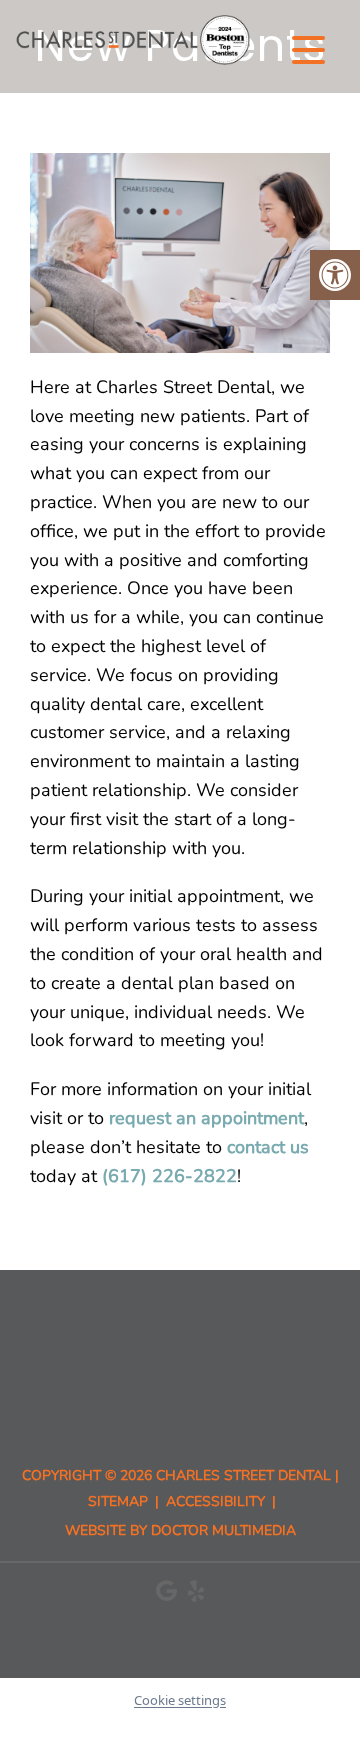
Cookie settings (180, 1700)
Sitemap (118, 1501)
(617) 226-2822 (169, 1176)
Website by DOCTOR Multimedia (180, 1530)
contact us (268, 1147)
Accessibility (215, 1501)
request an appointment (206, 1118)
